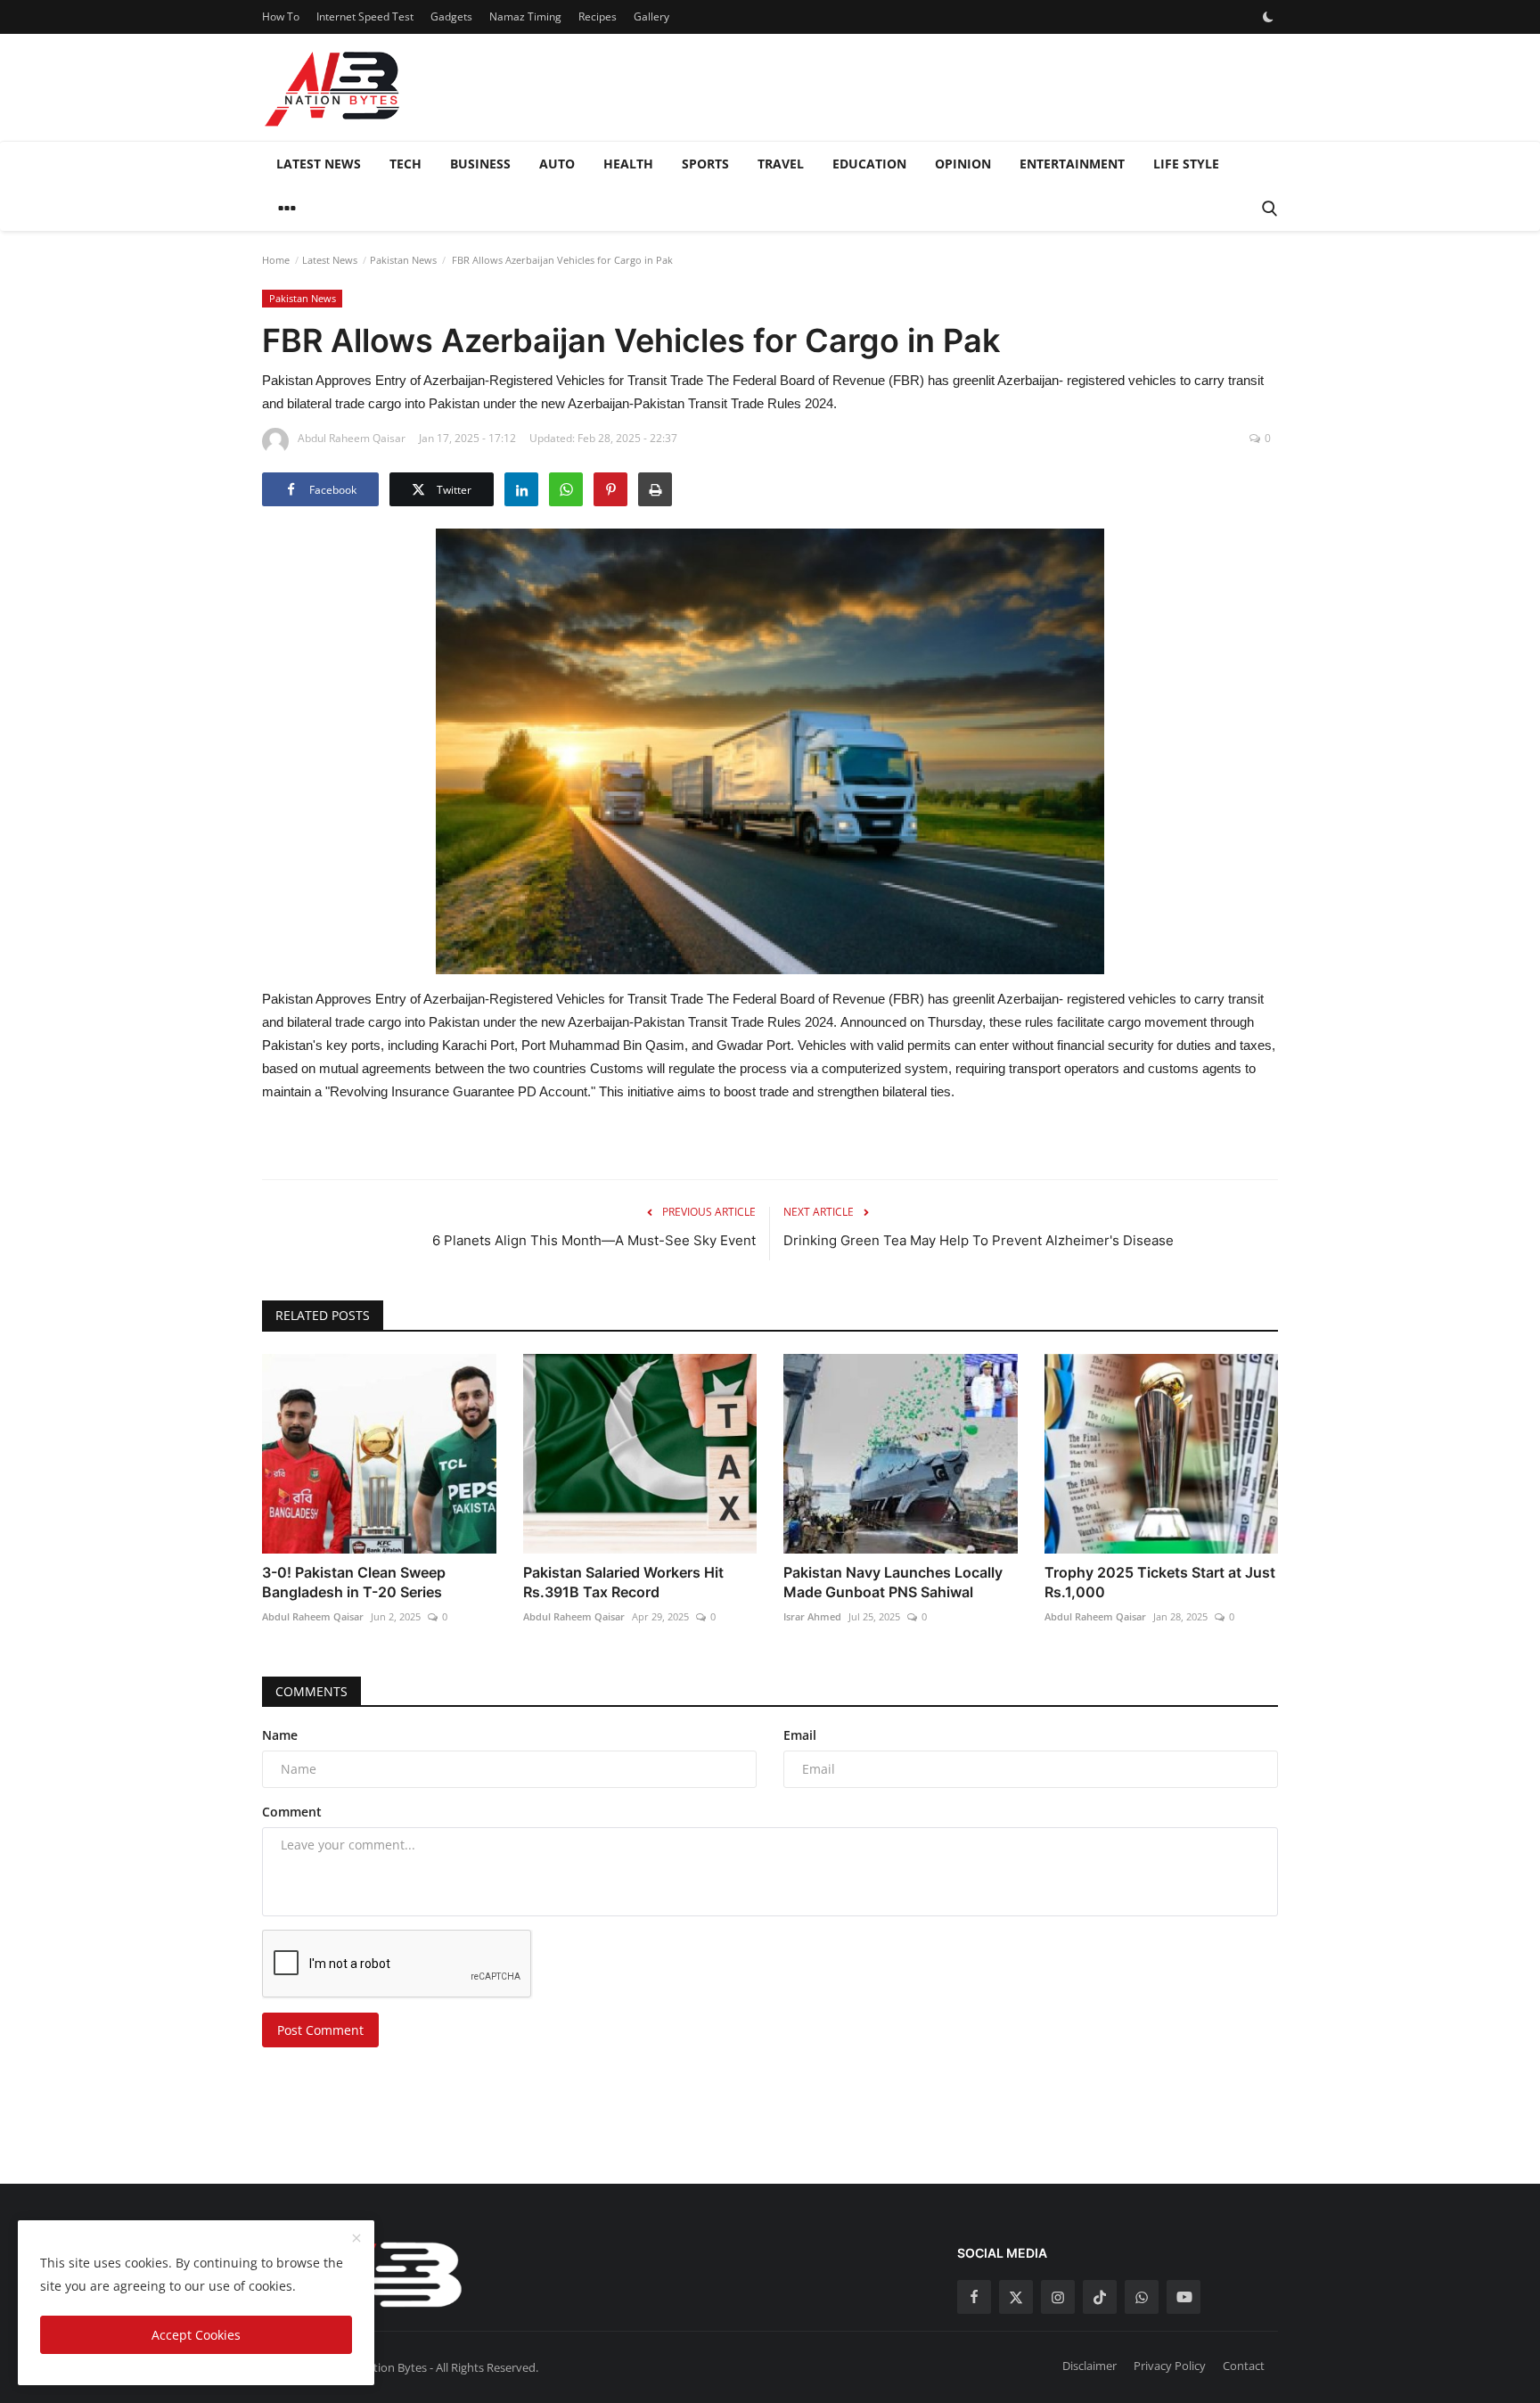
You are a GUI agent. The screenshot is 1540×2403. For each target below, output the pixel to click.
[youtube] (1184, 2297)
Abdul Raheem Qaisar (313, 1616)
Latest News (319, 164)
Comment (292, 1812)
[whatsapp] (1142, 2297)
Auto (557, 164)
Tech (405, 164)
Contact (1244, 2366)
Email (800, 1735)
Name (280, 1735)
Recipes (598, 16)
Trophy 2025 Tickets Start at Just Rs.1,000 (1160, 1582)
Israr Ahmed (812, 1616)
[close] (356, 2239)
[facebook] (974, 2297)
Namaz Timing (525, 16)
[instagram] (1058, 2297)
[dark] (1268, 17)
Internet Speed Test (365, 16)
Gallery (651, 16)
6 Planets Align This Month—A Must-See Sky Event (594, 1240)
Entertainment (1072, 164)
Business (480, 164)
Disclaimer (1089, 2366)
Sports (705, 164)
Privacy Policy (1170, 2366)
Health (628, 164)
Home (276, 260)
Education (869, 164)
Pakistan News (403, 260)
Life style (1186, 164)
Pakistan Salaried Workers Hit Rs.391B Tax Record (623, 1582)
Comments (311, 1691)
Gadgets (451, 16)
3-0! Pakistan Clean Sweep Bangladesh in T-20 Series (354, 1582)
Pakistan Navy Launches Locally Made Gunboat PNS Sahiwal (893, 1582)
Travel (781, 164)
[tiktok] (1100, 2297)
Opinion (963, 164)
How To (281, 16)
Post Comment (320, 2030)
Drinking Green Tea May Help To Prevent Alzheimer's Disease (979, 1240)
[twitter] (1016, 2297)
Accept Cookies (196, 2335)
